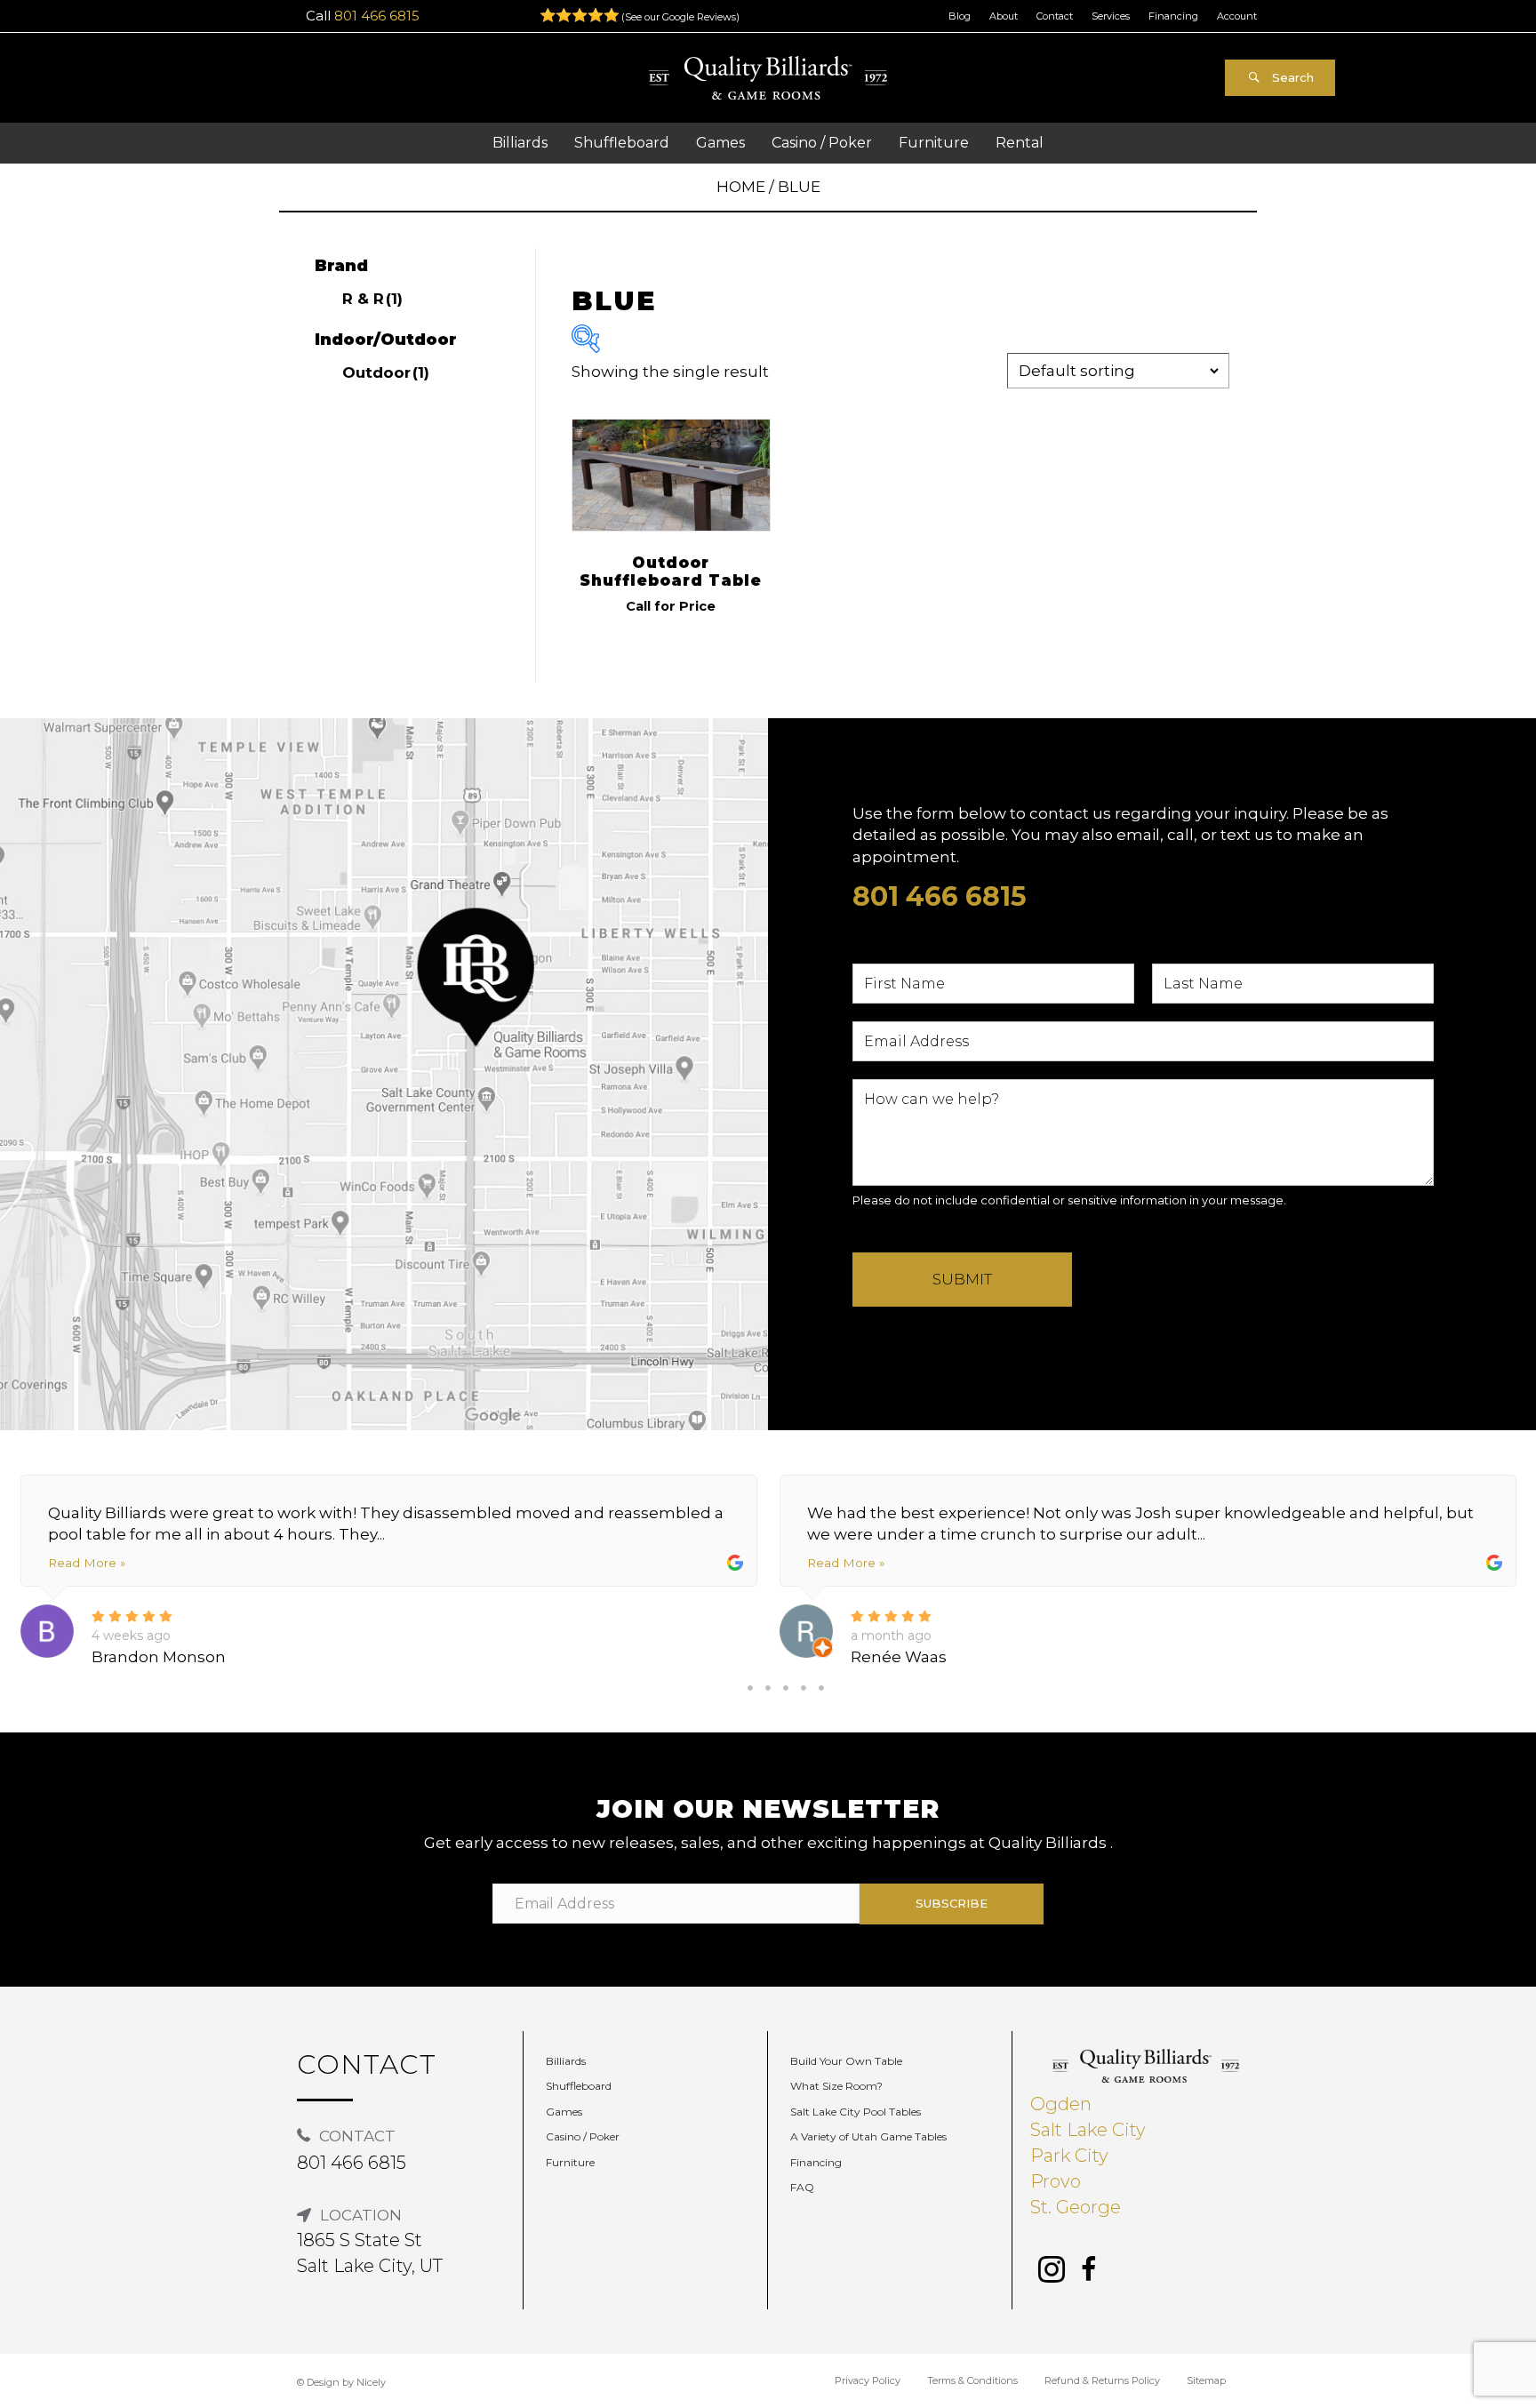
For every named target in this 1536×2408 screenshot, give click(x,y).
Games (564, 2112)
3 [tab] (786, 1688)
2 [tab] (768, 1688)
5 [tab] (821, 1688)
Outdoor (386, 372)
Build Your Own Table (846, 2061)
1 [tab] (750, 1688)
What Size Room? (836, 2086)
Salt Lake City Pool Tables (856, 2112)
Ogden (1061, 2104)
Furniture (570, 2162)
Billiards (566, 2061)
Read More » (87, 1563)
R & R (372, 299)
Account (1237, 16)
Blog (960, 16)
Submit (962, 1279)
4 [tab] (804, 1688)
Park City (1069, 2156)
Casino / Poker (583, 2136)
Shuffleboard (579, 2086)
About (1004, 16)
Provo (1056, 2181)
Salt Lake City (1088, 2130)
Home (741, 187)
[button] (1280, 78)
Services (1111, 16)
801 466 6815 (377, 16)
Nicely (371, 2382)
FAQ (802, 2187)
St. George (1076, 2207)
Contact (1055, 16)
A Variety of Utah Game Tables (868, 2136)
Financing (1173, 16)
